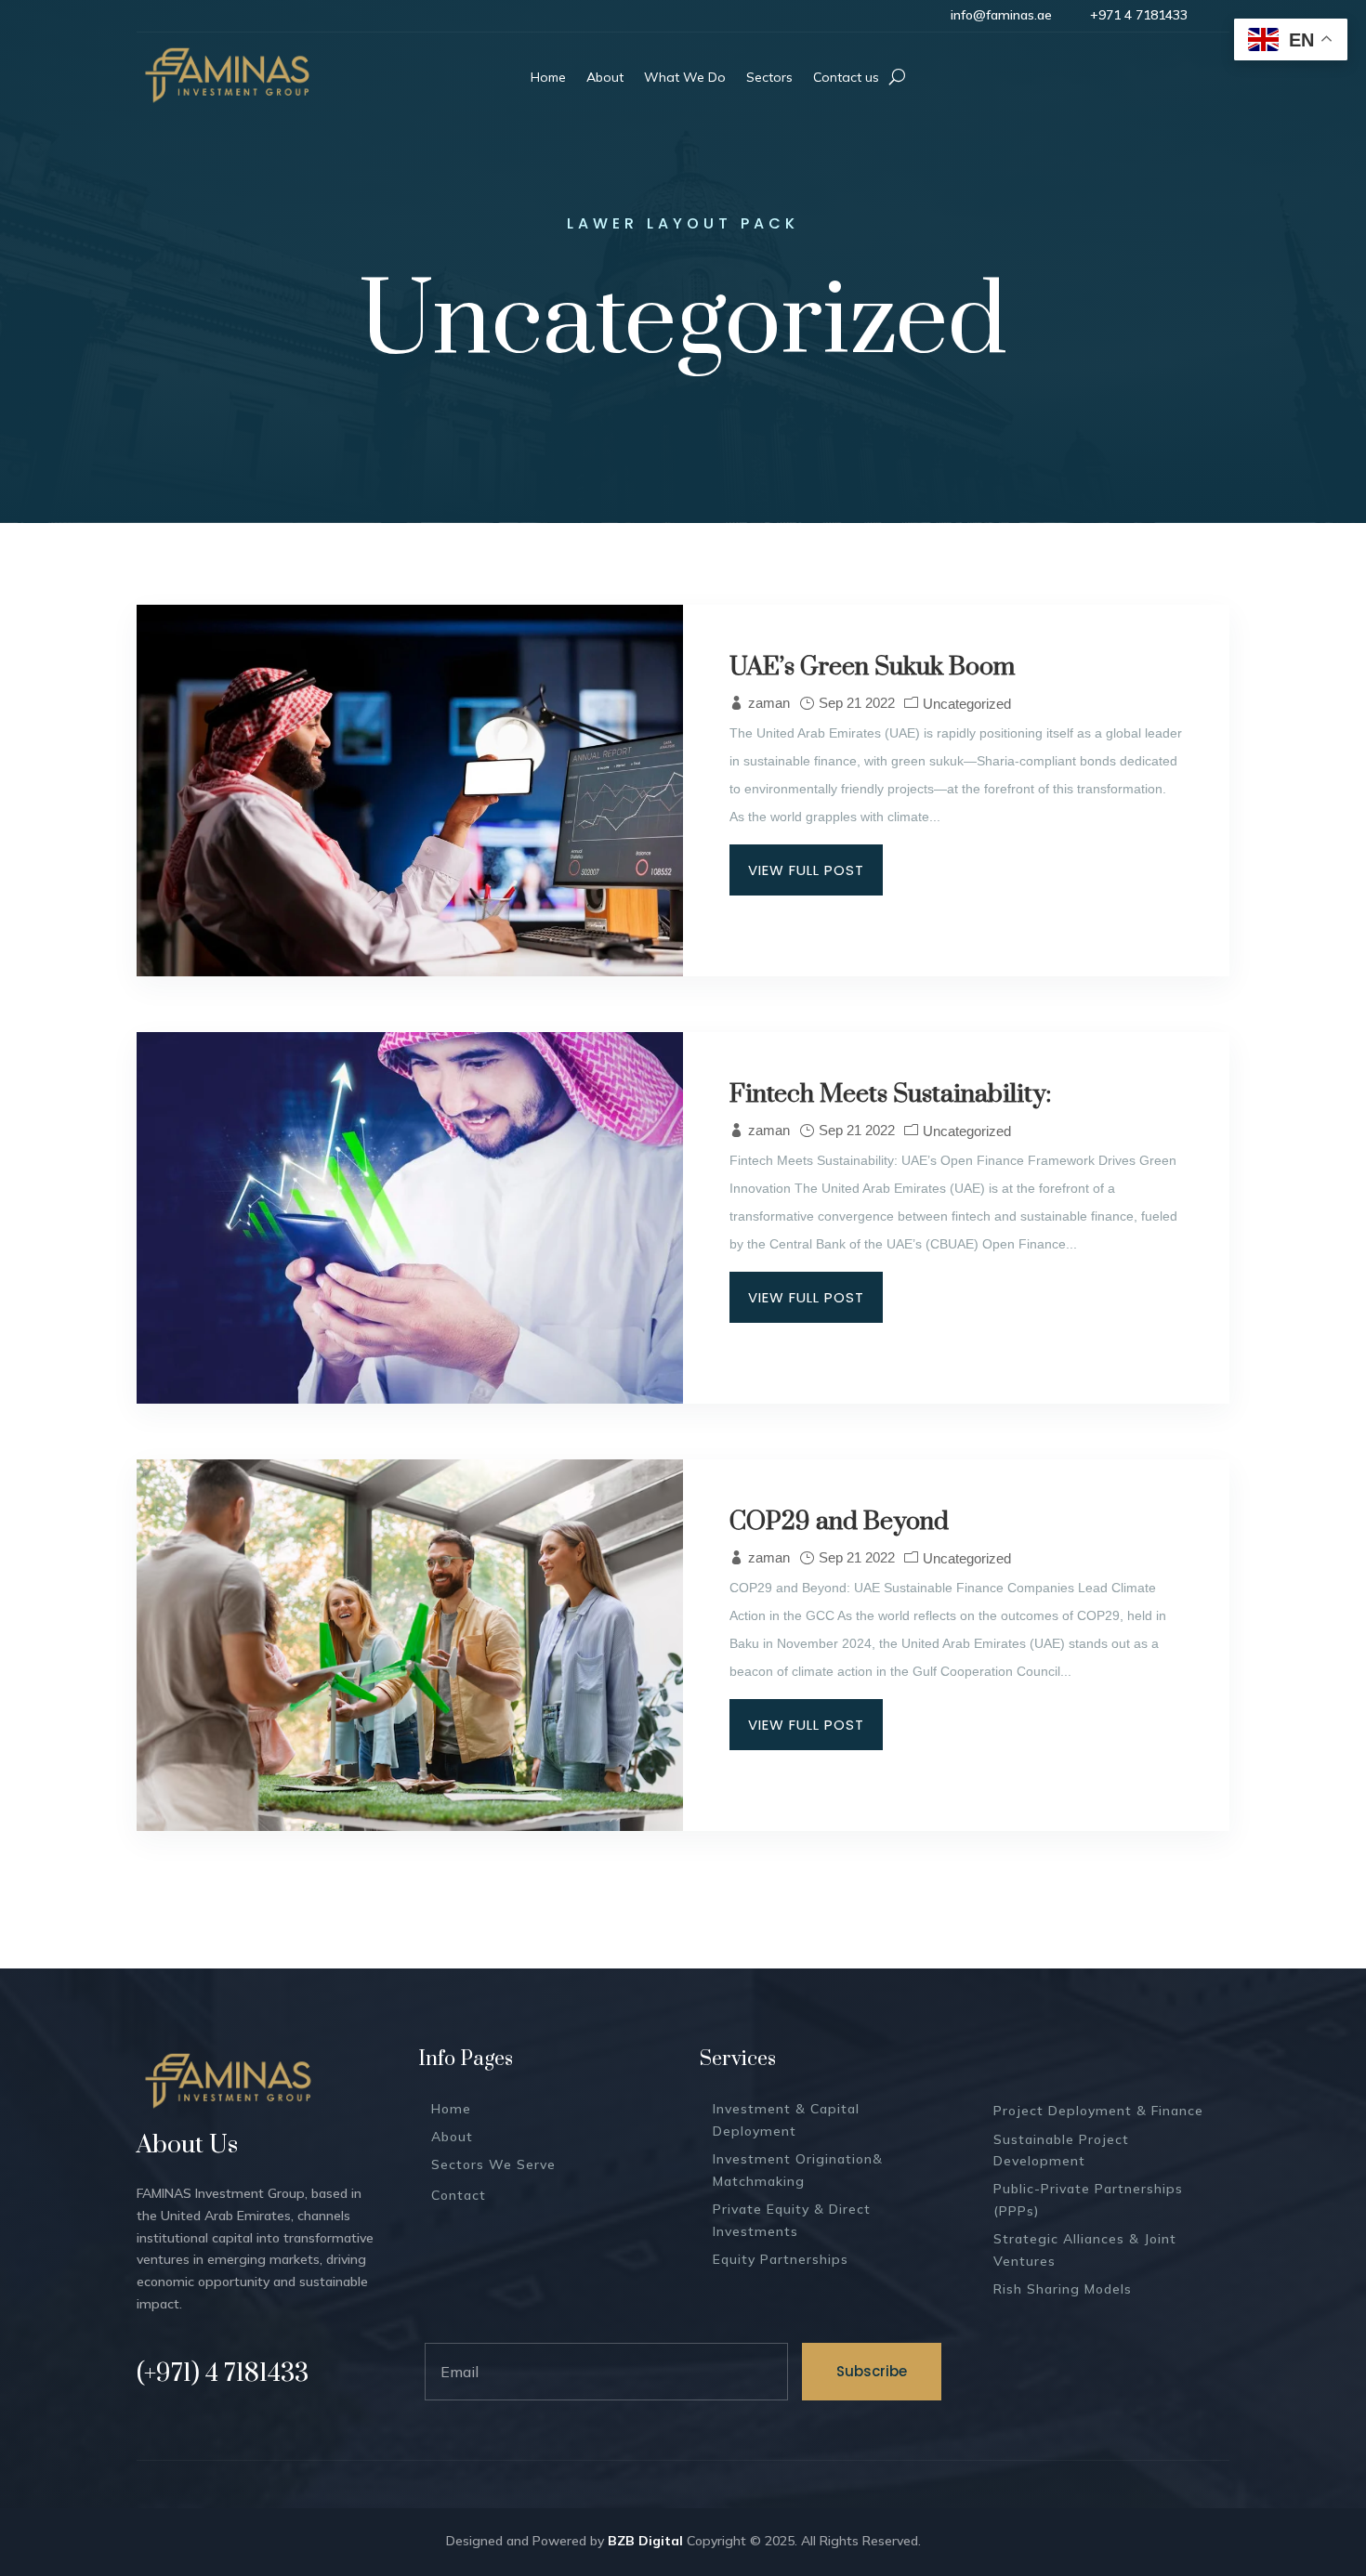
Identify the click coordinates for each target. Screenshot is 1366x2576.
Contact (459, 2195)
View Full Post (806, 870)
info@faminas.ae (1001, 15)
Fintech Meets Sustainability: (890, 1094)
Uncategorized (967, 704)
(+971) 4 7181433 (223, 2373)
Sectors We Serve (493, 2164)
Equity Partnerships (781, 2259)
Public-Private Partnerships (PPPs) (1088, 2200)
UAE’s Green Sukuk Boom (872, 667)
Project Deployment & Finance (1098, 2111)
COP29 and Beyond (839, 1522)
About (452, 2137)
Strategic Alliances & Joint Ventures (1085, 2250)
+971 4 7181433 (1139, 15)
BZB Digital (645, 2541)
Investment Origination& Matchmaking (798, 2170)
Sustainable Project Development (1061, 2151)
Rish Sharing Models (1063, 2289)
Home (451, 2109)
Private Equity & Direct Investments (792, 2220)
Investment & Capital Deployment (786, 2120)
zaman (769, 703)
